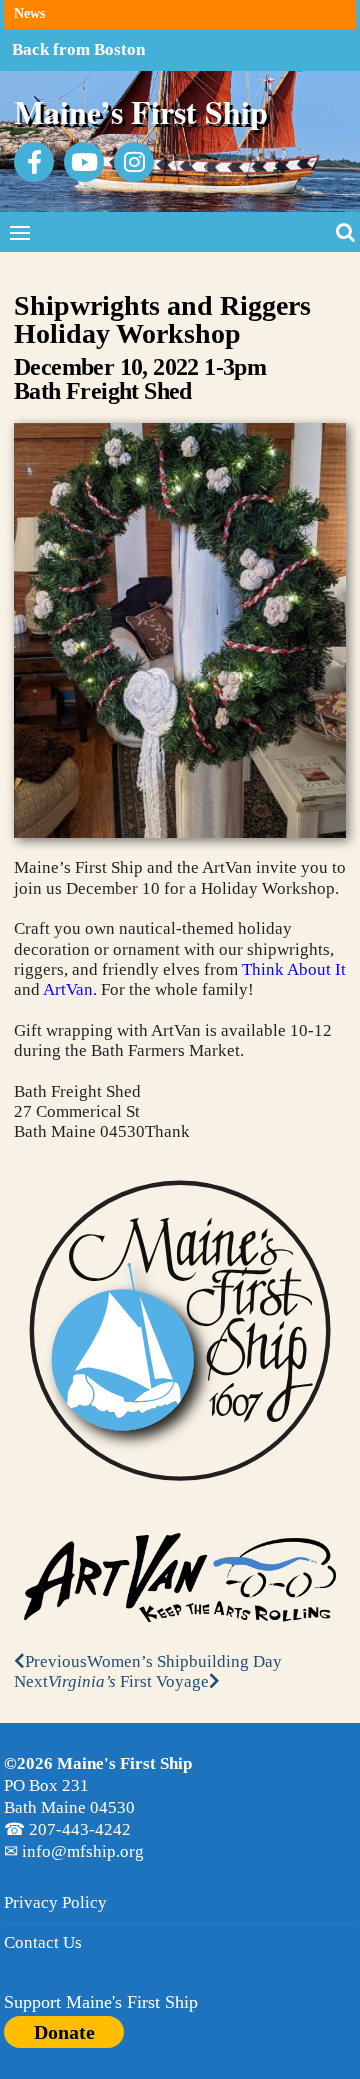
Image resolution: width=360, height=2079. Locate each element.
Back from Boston (78, 49)
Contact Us (43, 1942)
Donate (64, 2032)
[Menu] (20, 232)
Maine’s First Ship (141, 111)
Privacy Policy (55, 1902)
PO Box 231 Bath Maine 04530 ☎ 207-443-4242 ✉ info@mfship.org (98, 1807)
